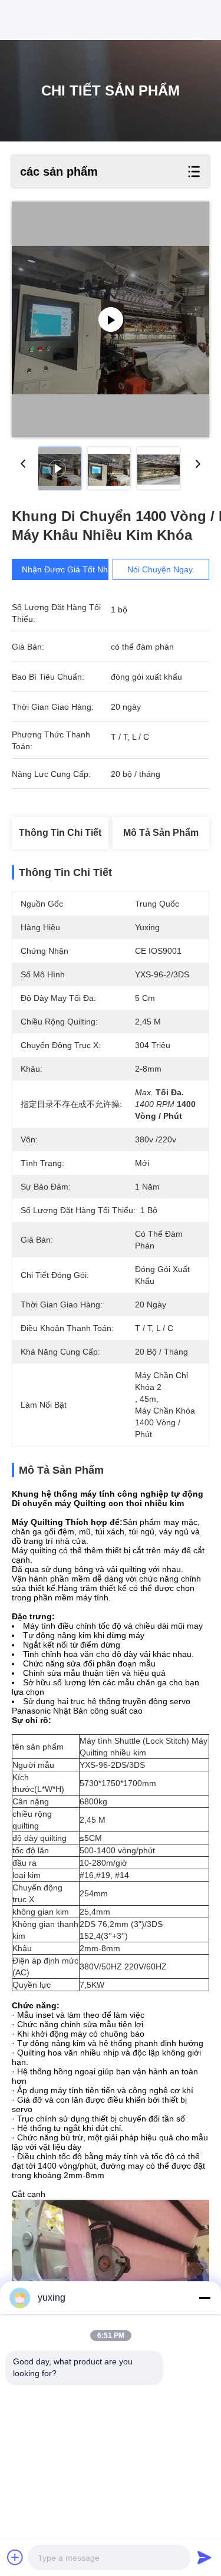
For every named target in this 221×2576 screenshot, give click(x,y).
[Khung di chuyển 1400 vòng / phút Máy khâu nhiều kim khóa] (111, 319)
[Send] (204, 2557)
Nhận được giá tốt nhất (68, 569)
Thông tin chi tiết (60, 833)
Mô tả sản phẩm (161, 833)
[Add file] (15, 2557)
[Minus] (204, 2298)
